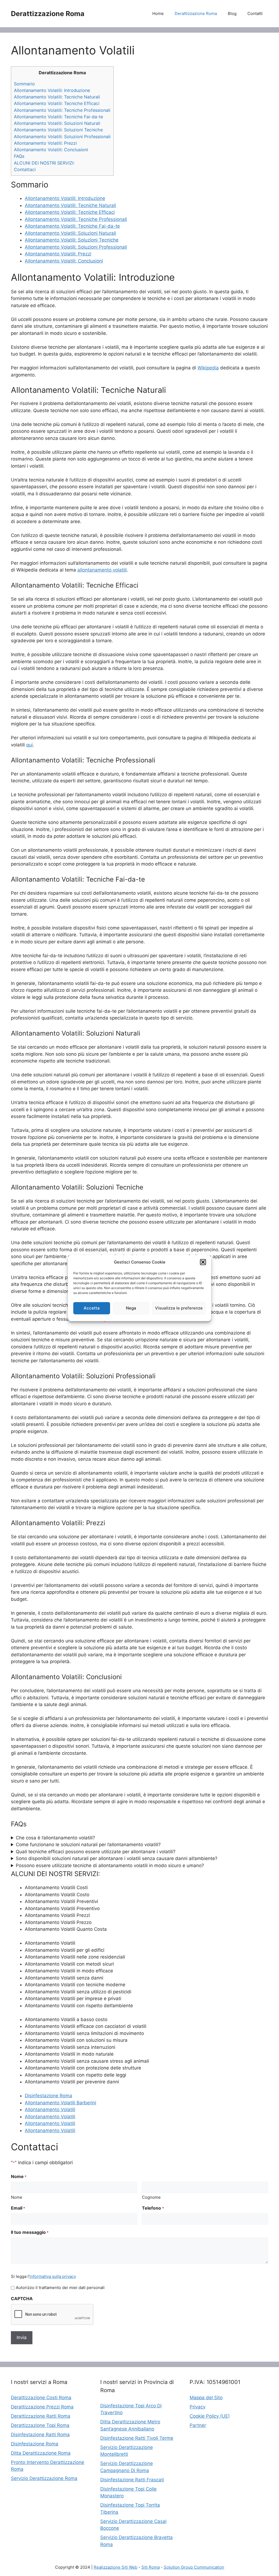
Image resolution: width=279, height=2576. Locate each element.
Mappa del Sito (206, 2398)
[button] (203, 1262)
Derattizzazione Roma (48, 14)
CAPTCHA (22, 2299)
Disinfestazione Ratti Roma (40, 2435)
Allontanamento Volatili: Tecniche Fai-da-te (58, 117)
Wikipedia (208, 368)
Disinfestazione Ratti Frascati (132, 2480)
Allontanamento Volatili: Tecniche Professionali (62, 110)
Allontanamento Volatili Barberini (60, 2103)
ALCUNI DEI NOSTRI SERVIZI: (44, 163)
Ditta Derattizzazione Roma (41, 2453)
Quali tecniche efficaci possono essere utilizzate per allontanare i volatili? (96, 1852)
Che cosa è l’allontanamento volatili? (55, 1838)
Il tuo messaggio (30, 2232)
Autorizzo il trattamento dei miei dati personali (60, 2288)
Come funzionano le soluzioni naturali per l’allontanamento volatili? (88, 1845)
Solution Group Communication (194, 2567)
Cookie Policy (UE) (210, 2416)
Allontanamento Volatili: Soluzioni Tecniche (58, 130)
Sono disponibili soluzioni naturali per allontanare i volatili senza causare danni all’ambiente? (117, 1858)
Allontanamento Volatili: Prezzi (45, 143)
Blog (232, 13)
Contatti (255, 13)
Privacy (198, 2407)
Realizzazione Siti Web (116, 2567)
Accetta (92, 1308)
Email (18, 2208)
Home (158, 13)
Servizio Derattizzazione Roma (44, 2478)
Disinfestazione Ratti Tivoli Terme (137, 2438)
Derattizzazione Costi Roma (41, 2398)
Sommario (24, 84)
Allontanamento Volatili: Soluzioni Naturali (57, 123)
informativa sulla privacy (53, 2276)
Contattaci (25, 169)
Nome (17, 2197)
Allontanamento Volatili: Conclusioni (51, 150)
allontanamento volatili (102, 570)
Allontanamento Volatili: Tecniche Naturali (57, 97)
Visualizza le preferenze (179, 1308)
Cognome (151, 2197)
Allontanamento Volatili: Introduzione (52, 90)
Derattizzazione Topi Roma (40, 2425)
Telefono (153, 2208)
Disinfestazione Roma (48, 2096)
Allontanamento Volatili (50, 2109)
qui (29, 745)
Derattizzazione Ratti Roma (41, 2416)
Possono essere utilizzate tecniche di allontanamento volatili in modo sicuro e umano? (110, 1865)
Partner (198, 2425)
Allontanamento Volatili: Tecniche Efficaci (57, 103)
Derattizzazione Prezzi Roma (42, 2407)
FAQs (19, 156)
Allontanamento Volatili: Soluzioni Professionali (62, 137)
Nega (131, 1308)
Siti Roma (151, 2567)
